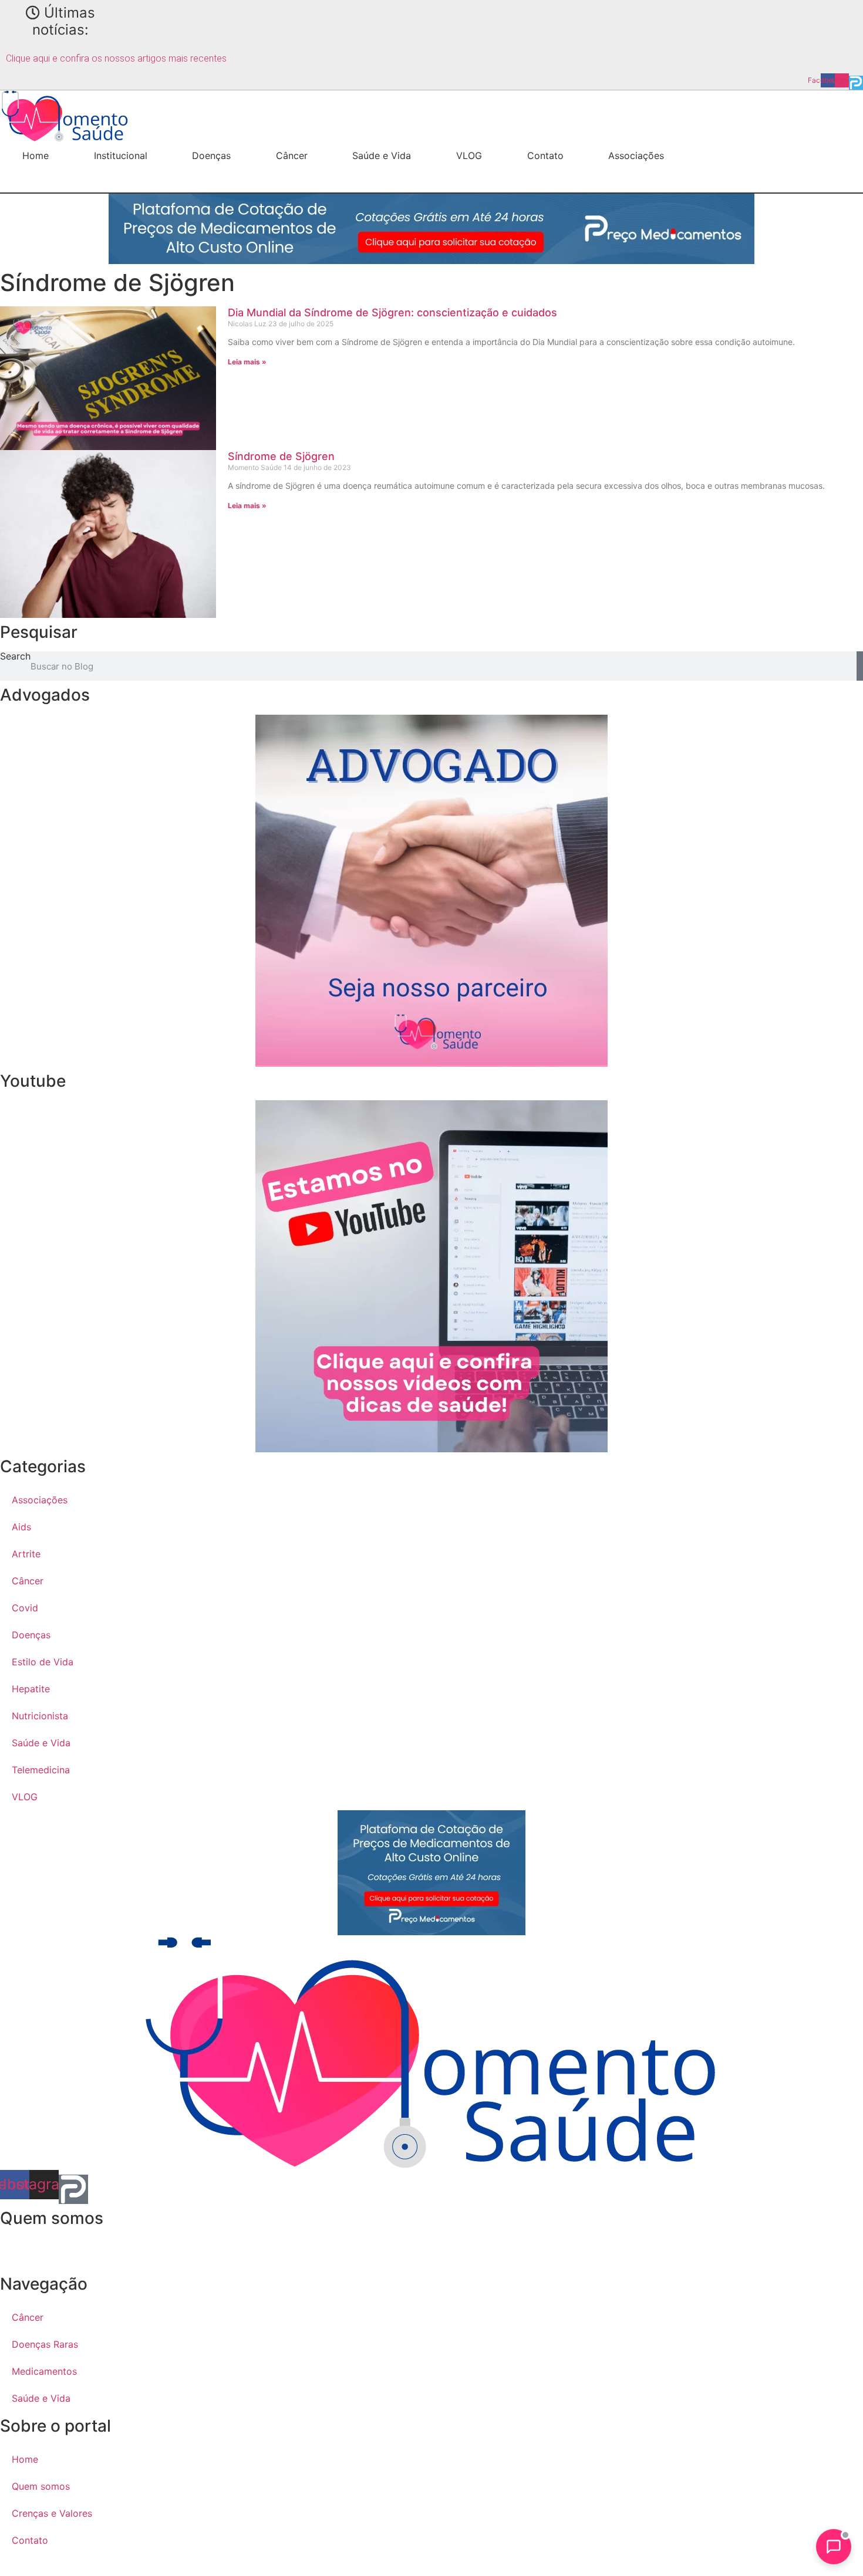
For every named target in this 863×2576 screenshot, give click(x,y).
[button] (32, 181)
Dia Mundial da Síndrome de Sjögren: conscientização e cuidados (392, 312)
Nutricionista (40, 1716)
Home (36, 155)
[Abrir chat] (834, 2547)
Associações (636, 155)
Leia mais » (247, 362)
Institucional (121, 155)
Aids (21, 1527)
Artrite (26, 1554)
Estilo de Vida (43, 1662)
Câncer (292, 155)
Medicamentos (44, 2371)
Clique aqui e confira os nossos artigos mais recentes (116, 58)
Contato (545, 155)
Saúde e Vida (382, 155)
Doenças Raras (45, 2344)
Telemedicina (41, 1770)
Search (15, 657)
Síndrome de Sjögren (281, 456)
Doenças (211, 155)
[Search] (860, 666)
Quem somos (41, 2486)
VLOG (469, 155)
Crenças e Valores (52, 2513)
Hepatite (31, 1689)
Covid (25, 1608)
